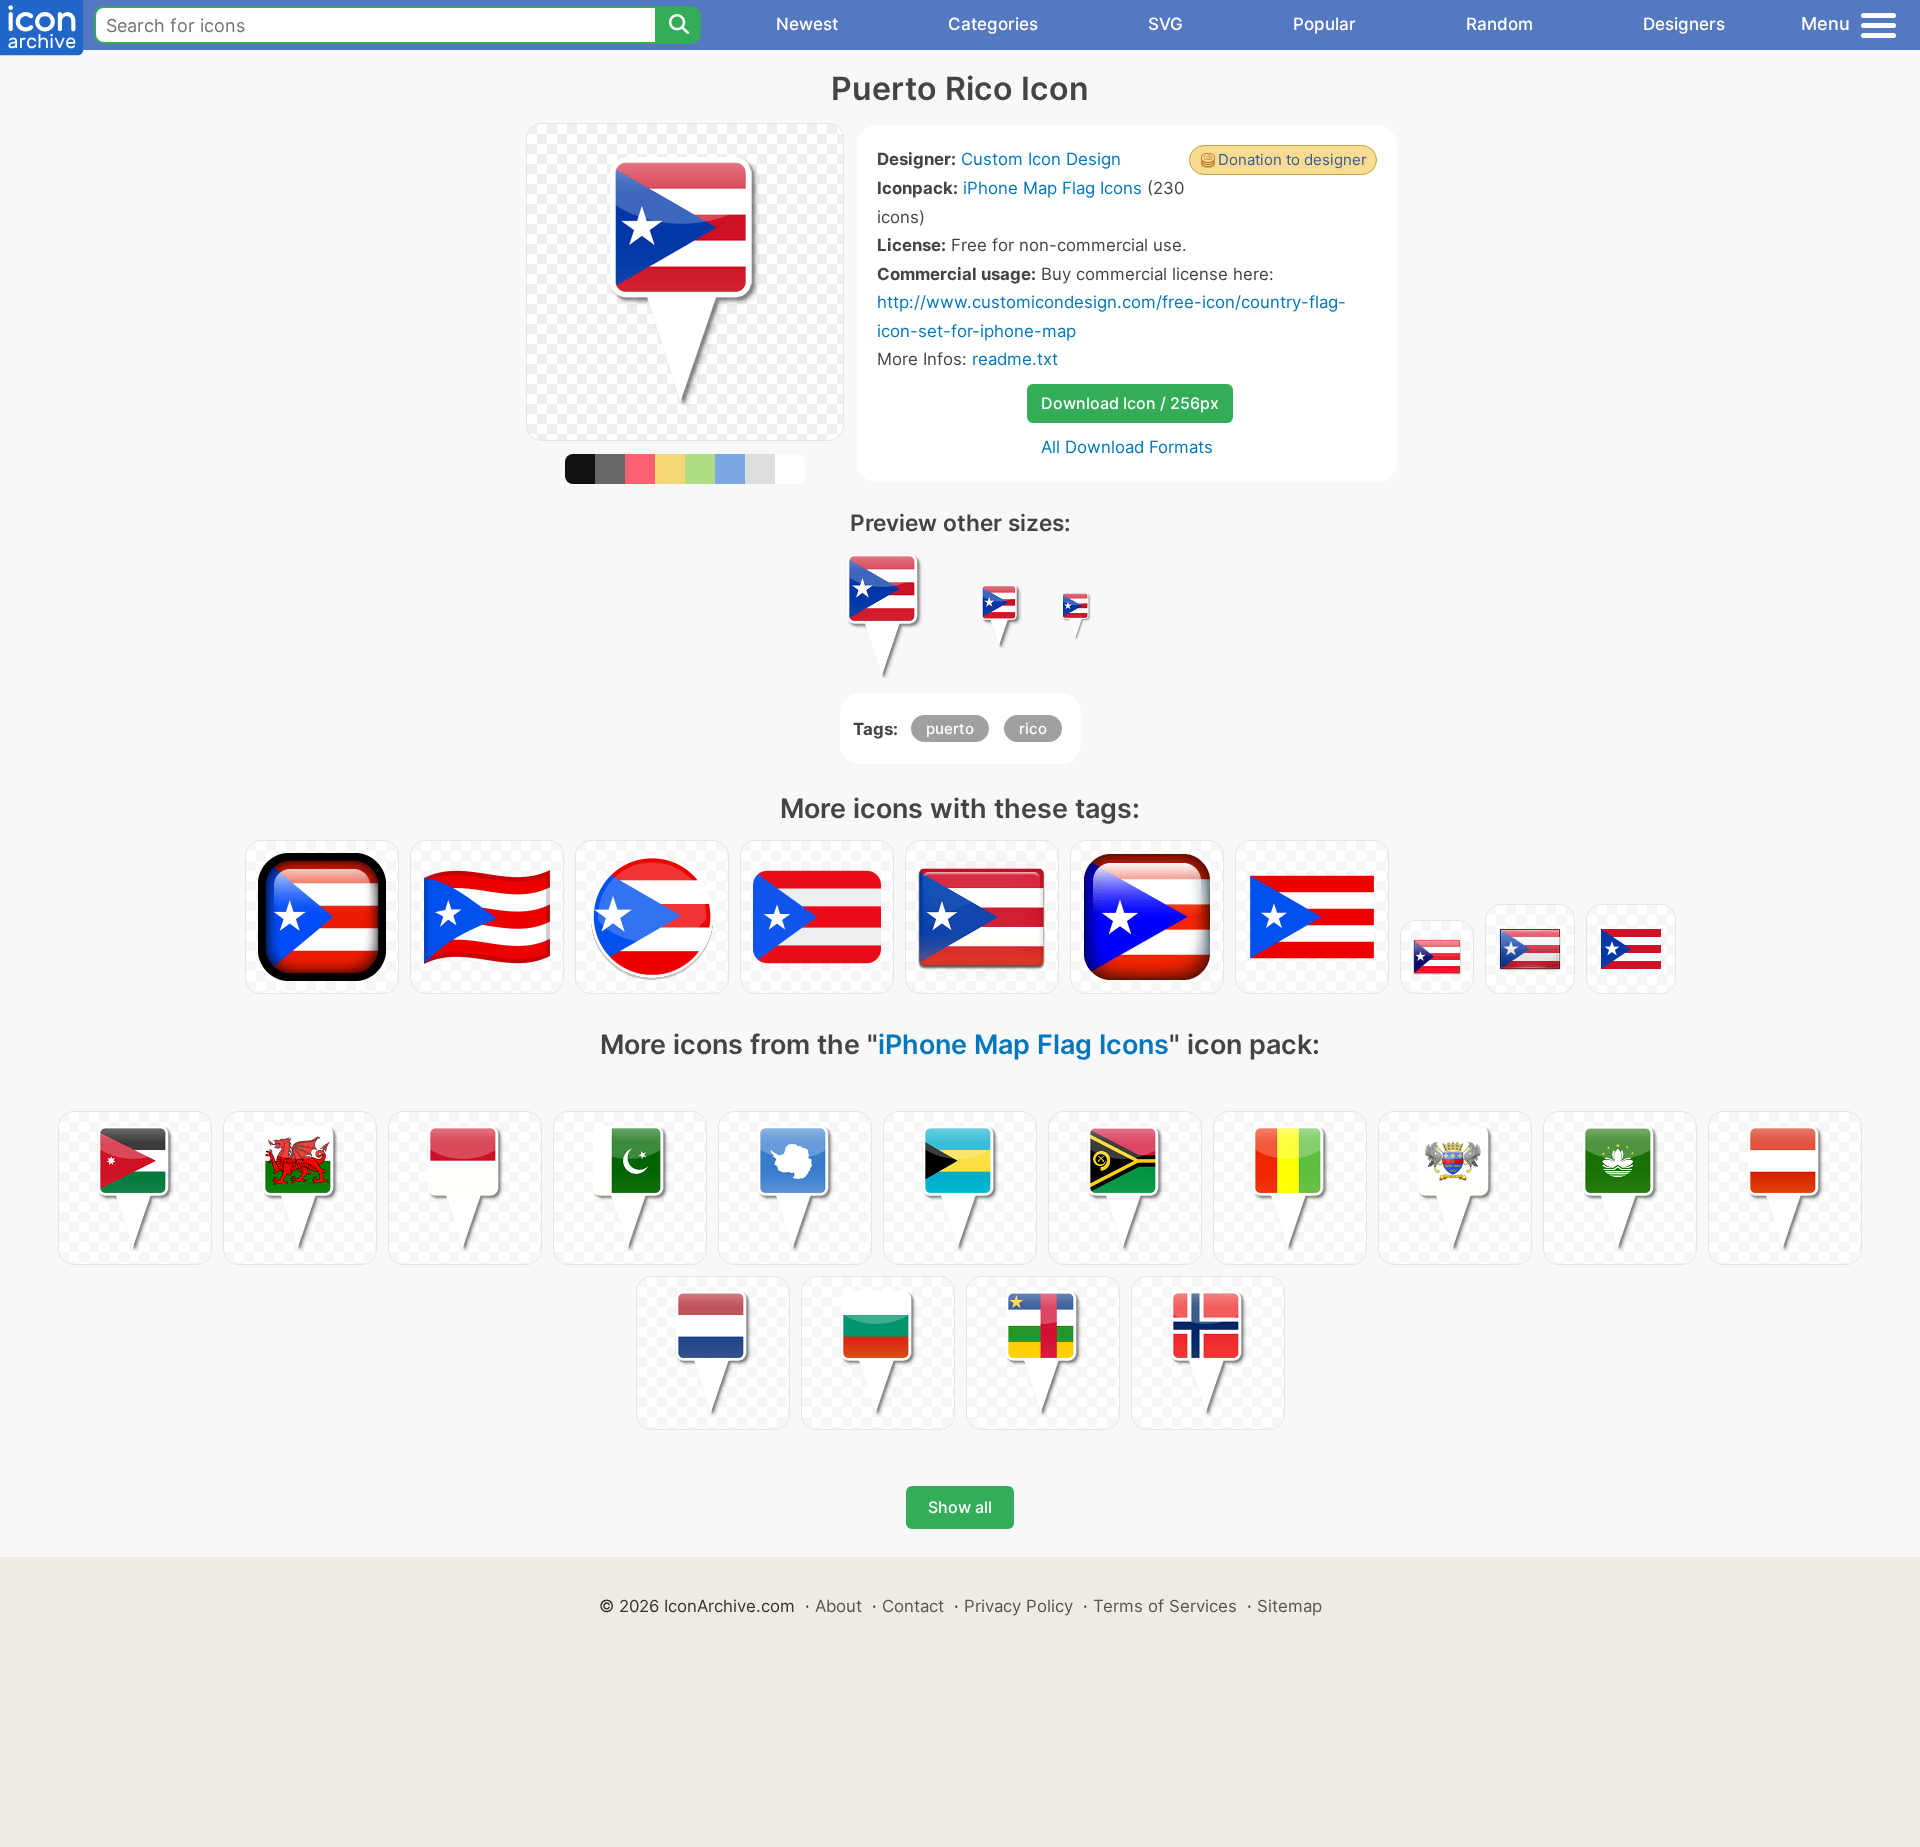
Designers (1684, 24)
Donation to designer (1292, 159)
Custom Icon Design (1041, 159)
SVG (1165, 24)
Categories (993, 24)
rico (1033, 728)
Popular (1324, 24)
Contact (913, 1606)
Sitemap (1289, 1606)
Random (1499, 24)
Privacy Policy (1018, 1606)
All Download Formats (1127, 447)
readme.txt (1015, 359)
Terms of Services (1165, 1606)
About (838, 1606)
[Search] (678, 25)
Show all (960, 1507)
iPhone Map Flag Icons (1052, 188)
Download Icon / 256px (1130, 403)
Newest (807, 24)
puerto (950, 728)
